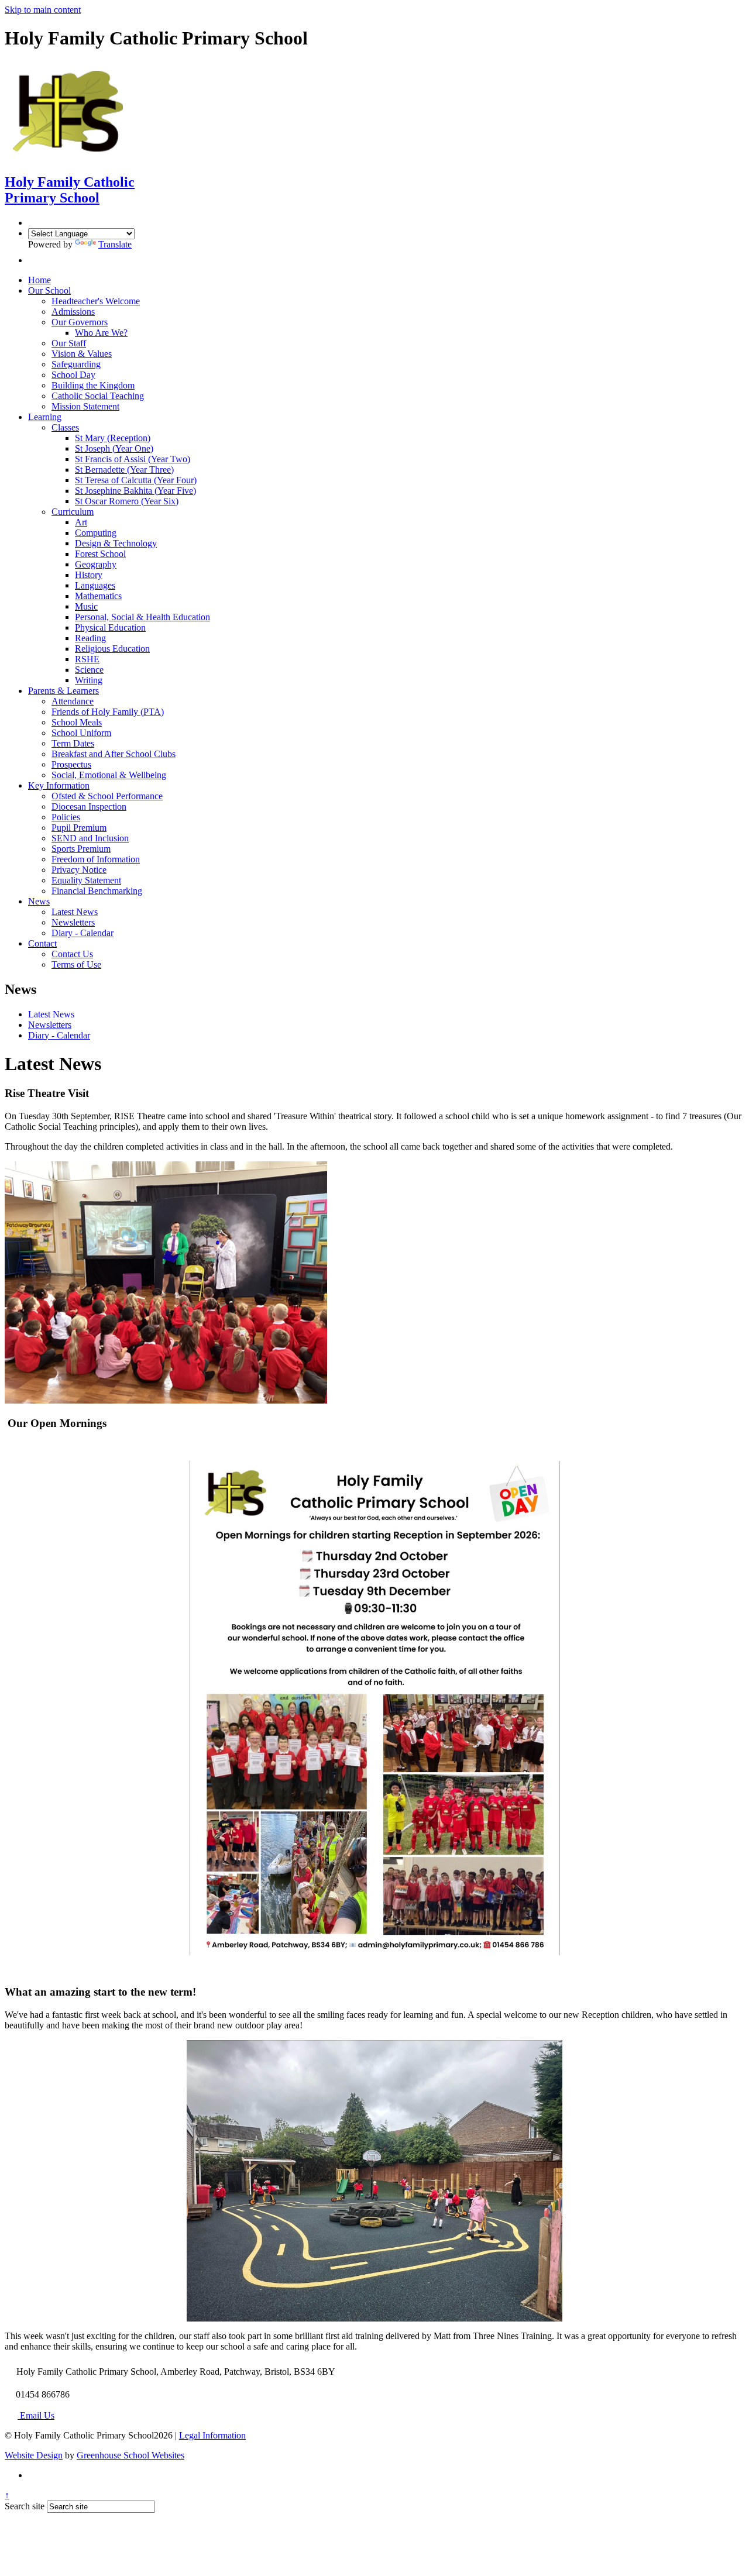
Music (86, 606)
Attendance (73, 701)
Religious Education (112, 649)
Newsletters (73, 922)
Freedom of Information (96, 859)
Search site (25, 2506)
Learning (45, 417)
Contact (42, 943)
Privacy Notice (79, 870)
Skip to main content (43, 10)
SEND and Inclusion (90, 838)
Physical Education (110, 627)
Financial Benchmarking (97, 891)
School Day (73, 375)
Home (39, 280)
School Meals (77, 722)
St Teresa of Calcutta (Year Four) (136, 480)
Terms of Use (76, 964)
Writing (89, 680)
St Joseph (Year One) (114, 448)
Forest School (100, 554)
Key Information (59, 785)
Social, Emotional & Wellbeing (109, 775)
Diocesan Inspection (89, 806)
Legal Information (212, 2435)
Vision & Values (82, 354)
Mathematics (98, 596)
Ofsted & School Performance (107, 796)
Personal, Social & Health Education (142, 617)
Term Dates (73, 743)
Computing (96, 533)
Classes (65, 427)
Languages (95, 585)
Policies (66, 817)
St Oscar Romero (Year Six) (127, 501)
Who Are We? (101, 333)
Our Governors (80, 322)
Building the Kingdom (93, 385)
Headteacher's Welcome (96, 301)
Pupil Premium (79, 828)
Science (89, 670)
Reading (90, 638)
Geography (96, 564)
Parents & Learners (63, 691)
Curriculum (73, 512)
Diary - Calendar (83, 933)
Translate (115, 244)
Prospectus (71, 764)
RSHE (87, 659)
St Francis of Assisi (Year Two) (133, 459)
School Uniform (81, 733)
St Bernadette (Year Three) (124, 470)
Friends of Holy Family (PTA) (108, 712)
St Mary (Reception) (113, 438)
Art (81, 522)
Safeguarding (76, 364)
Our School (49, 290)
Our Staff (69, 343)
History (89, 575)
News (39, 901)
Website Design (34, 2455)
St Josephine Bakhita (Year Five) (135, 491)
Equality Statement (86, 880)
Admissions (73, 312)
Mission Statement (85, 406)
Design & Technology (116, 543)
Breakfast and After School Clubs (114, 754)
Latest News (75, 912)
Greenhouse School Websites (130, 2455)
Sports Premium (81, 849)
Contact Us (72, 954)
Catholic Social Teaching (98, 396)
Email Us (36, 2415)
